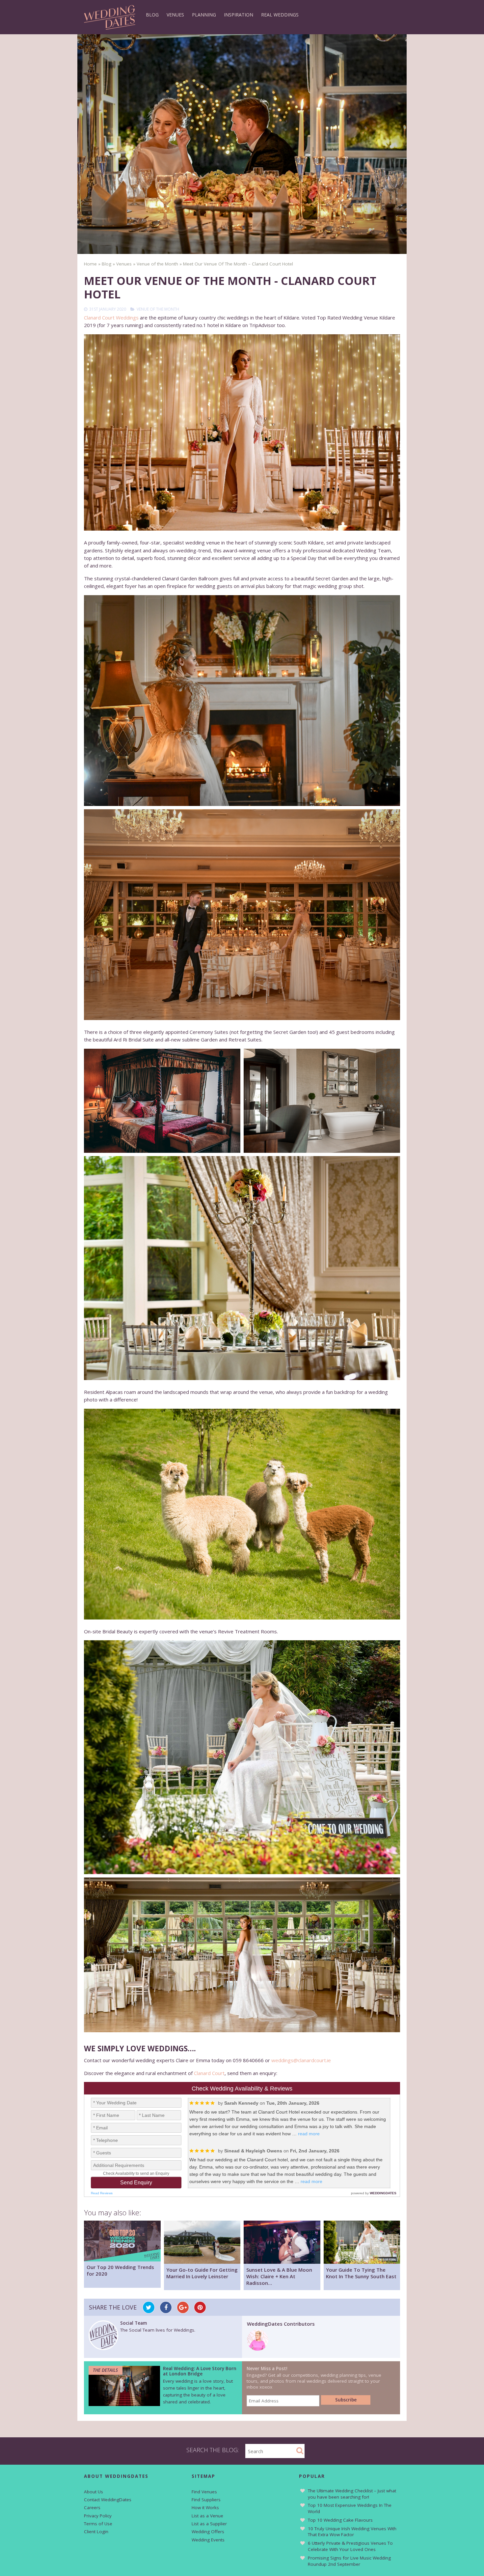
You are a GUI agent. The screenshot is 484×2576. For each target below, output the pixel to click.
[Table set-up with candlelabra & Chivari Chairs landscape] (242, 1268)
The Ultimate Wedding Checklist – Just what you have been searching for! (352, 2494)
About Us (94, 2492)
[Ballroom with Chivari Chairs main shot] (242, 1955)
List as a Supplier (209, 2524)
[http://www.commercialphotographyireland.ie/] (162, 1101)
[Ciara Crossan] (258, 2349)
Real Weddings (280, 15)
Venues (175, 15)
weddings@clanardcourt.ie (301, 2060)
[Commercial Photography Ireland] (322, 1101)
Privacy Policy (98, 2516)
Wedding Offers (208, 2532)
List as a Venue (207, 2516)
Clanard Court (209, 2073)
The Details (105, 2370)
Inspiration (239, 15)
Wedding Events (208, 2540)
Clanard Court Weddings (111, 318)
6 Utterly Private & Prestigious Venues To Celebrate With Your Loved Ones (350, 2546)
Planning (204, 15)
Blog (152, 15)
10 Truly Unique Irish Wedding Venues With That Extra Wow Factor (352, 2532)
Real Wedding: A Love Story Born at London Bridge (200, 2371)
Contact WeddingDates (108, 2500)
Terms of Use (98, 2524)
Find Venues (204, 2492)
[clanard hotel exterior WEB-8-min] (242, 1514)
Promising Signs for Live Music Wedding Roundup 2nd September (349, 2561)
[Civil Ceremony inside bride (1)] (242, 432)
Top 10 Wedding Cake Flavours (340, 2520)
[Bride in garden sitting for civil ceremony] (242, 1757)
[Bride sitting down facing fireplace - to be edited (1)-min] (242, 701)
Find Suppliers (206, 2500)
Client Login (96, 2532)
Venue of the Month (158, 309)
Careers (92, 2507)
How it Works (205, 2507)
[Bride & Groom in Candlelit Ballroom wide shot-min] (242, 915)
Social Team (134, 2323)
